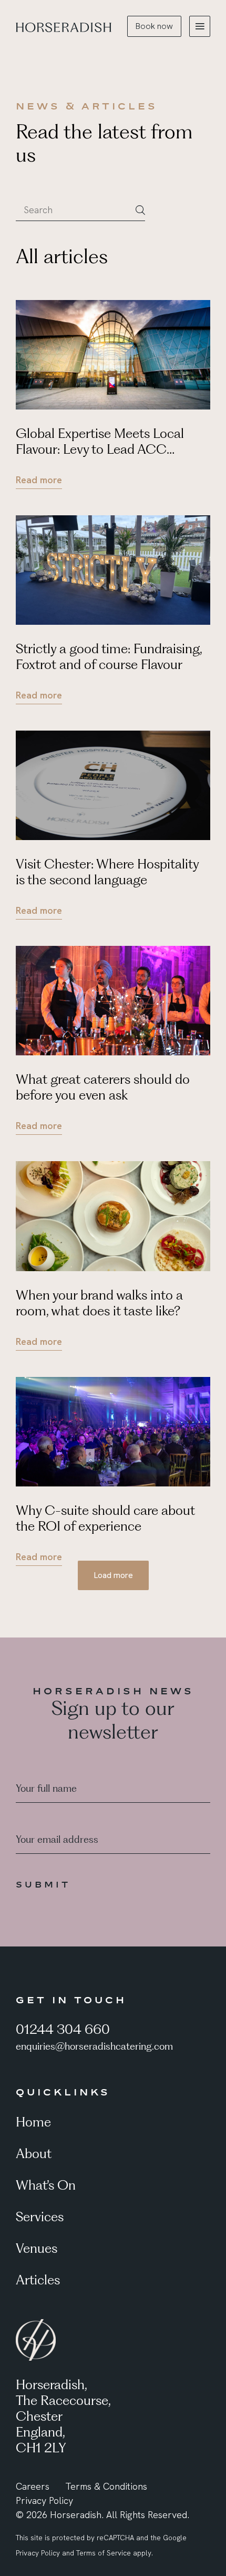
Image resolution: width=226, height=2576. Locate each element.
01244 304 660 (63, 2029)
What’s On (46, 2185)
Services (40, 2216)
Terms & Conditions (106, 2486)
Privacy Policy (44, 2500)
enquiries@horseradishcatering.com (94, 2046)
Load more (113, 1575)
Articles (38, 2280)
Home (33, 2122)
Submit (43, 1884)
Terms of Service (104, 2553)
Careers (33, 2486)
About (34, 2153)
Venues (37, 2248)
